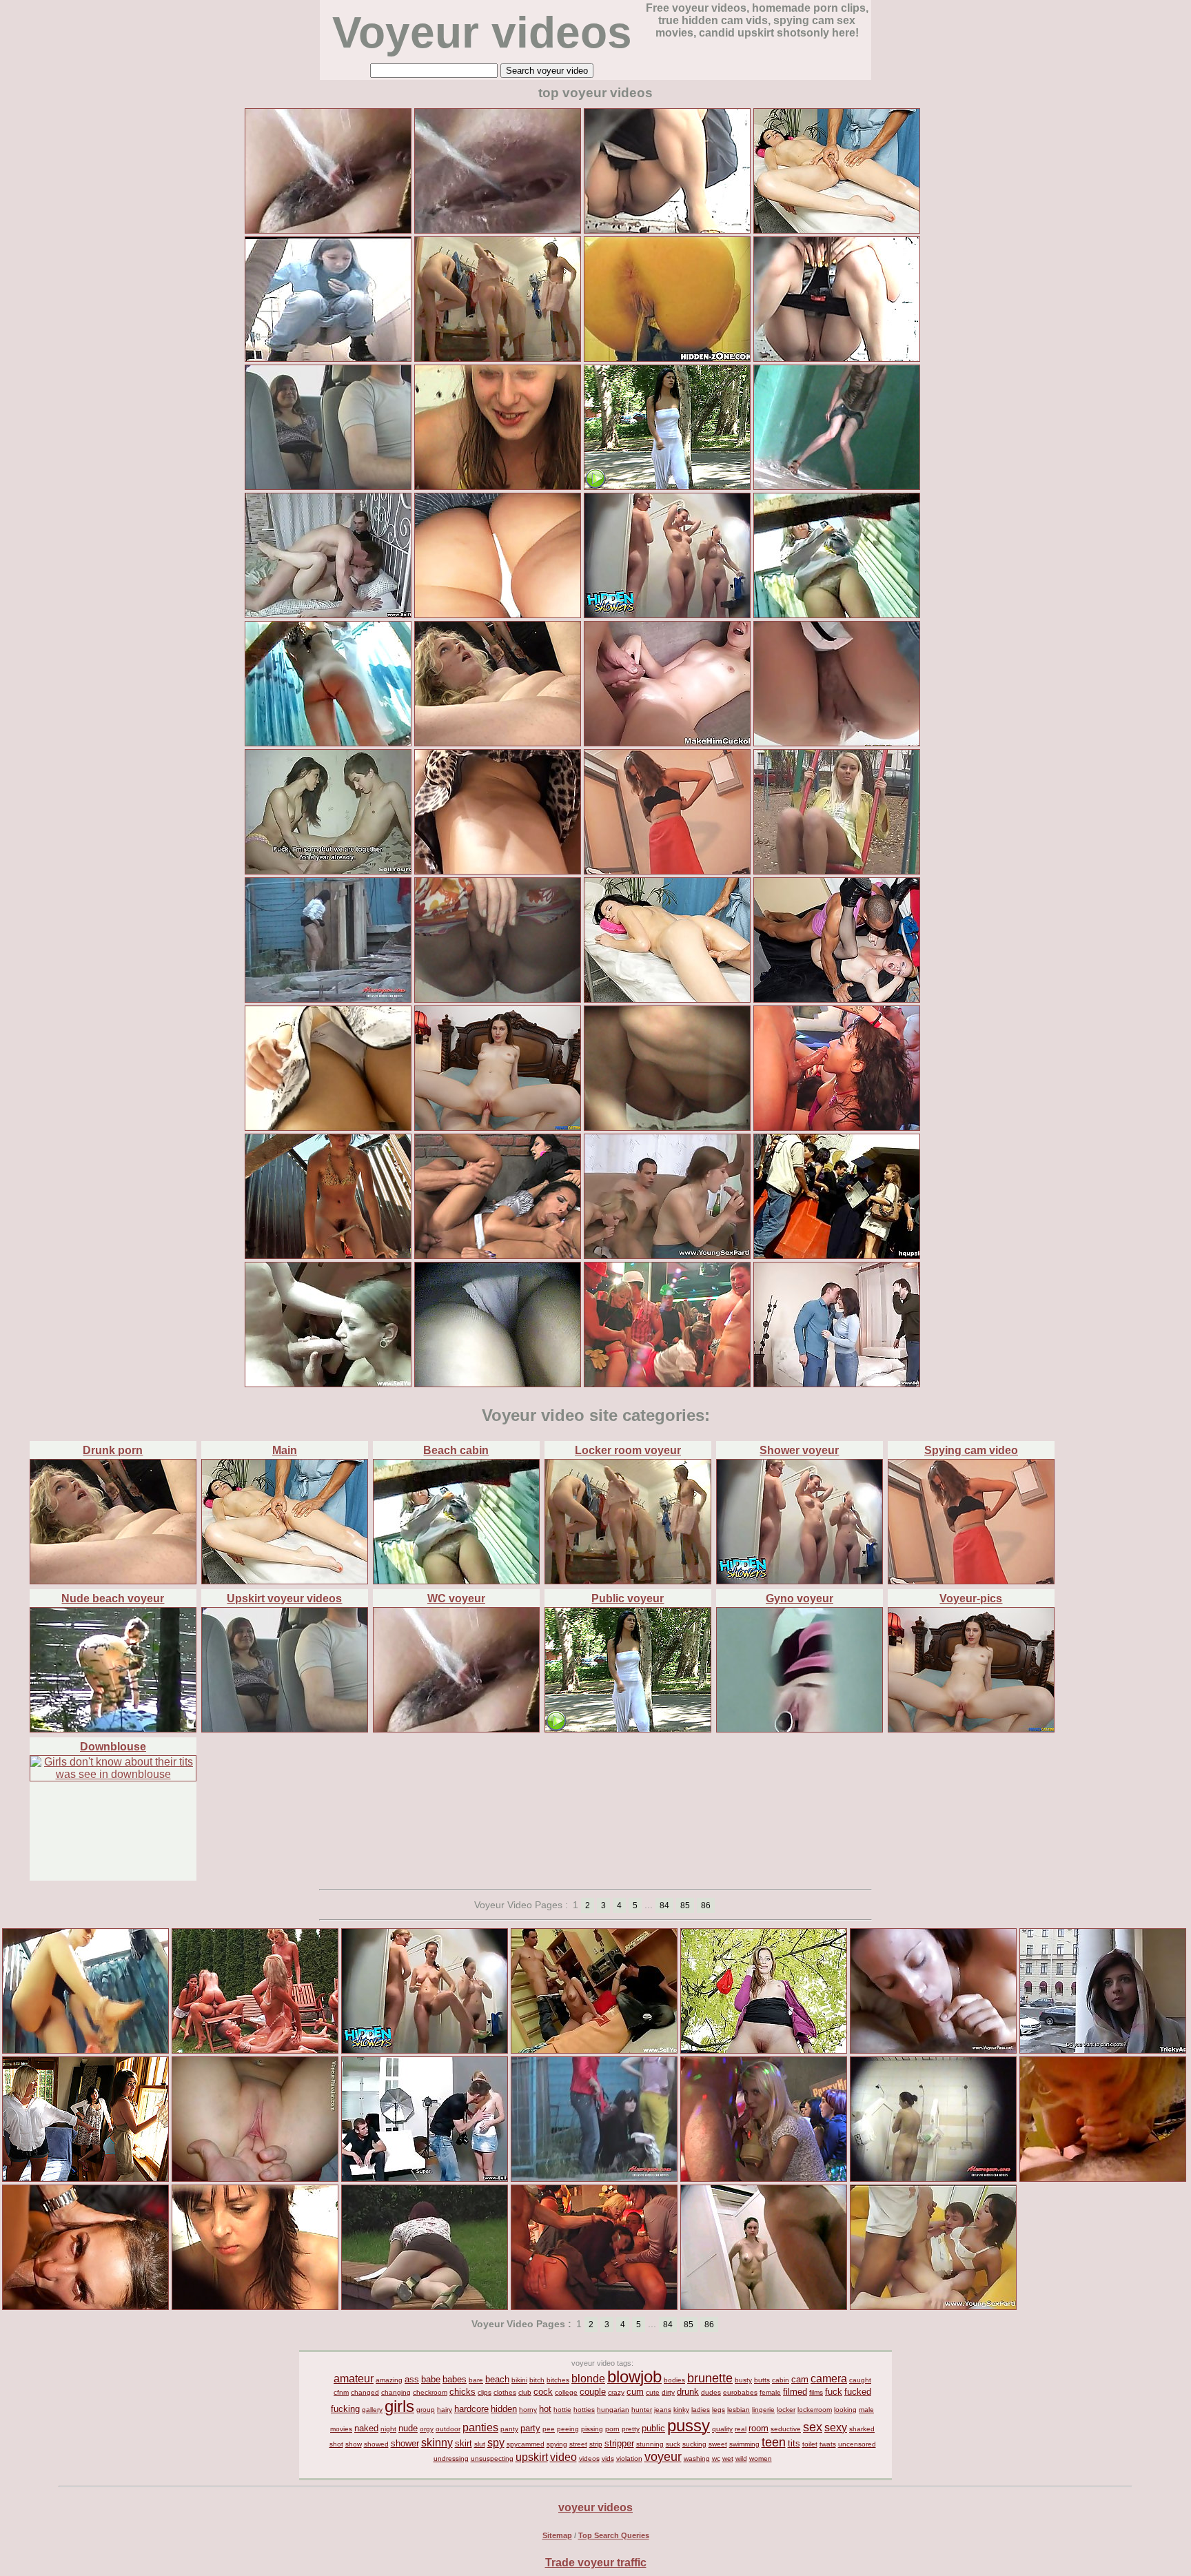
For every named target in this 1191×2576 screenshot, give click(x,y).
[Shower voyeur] (800, 1581)
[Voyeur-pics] (971, 1729)
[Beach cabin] (456, 1581)
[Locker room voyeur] (628, 1581)
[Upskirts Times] (498, 614)
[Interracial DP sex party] (933, 2306)
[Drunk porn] (113, 1581)
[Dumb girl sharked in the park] (667, 486)
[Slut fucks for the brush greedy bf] (328, 871)
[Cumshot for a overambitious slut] (594, 2050)
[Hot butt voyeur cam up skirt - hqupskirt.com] (837, 1255)
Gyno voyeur (800, 1598)
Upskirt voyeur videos (284, 1598)
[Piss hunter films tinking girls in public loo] (837, 358)
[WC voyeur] (456, 1729)
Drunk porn (113, 1450)
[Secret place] (328, 999)
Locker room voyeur (628, 1450)
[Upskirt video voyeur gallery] (837, 871)
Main (285, 1450)
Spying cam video (971, 1450)
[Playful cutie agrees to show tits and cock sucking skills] (498, 1127)
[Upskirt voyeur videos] (285, 1729)
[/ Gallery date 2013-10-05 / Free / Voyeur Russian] (255, 2178)
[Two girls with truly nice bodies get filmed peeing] (837, 486)
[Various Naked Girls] (933, 2178)
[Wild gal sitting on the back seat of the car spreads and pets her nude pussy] (328, 486)
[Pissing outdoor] (594, 2178)
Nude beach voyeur (113, 1598)
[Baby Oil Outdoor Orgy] (255, 2050)
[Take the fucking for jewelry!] (425, 2178)
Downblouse (113, 1747)
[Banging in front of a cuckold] (667, 743)
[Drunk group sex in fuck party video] (837, 999)
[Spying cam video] (971, 1581)
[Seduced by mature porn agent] (1103, 2050)
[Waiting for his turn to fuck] (328, 614)
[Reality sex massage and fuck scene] (667, 999)
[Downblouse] (113, 1774)
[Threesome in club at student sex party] (85, 2306)
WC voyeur (456, 1598)
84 (664, 1905)
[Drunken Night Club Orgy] (667, 1383)
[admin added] (667, 230)
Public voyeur (628, 1598)
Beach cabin (456, 1450)
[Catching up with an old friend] (837, 1383)
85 (685, 1905)
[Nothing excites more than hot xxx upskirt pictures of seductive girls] (498, 1383)
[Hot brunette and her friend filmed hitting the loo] (328, 358)
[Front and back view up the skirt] (498, 871)
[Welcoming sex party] (667, 1255)
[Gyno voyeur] (800, 1729)
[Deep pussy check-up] (933, 2050)
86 (706, 1905)
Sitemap (557, 2535)
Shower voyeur (799, 1450)
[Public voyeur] (628, 1729)
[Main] (285, 1581)
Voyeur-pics (971, 1598)
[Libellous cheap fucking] (328, 1383)
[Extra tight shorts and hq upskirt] (328, 1127)
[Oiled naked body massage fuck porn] (837, 230)
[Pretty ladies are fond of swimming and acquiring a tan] (764, 2306)
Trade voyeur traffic (596, 2563)
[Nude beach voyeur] (113, 1729)
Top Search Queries (614, 2535)
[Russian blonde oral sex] (1103, 2178)
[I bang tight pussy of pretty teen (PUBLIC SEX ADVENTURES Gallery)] (764, 2050)
